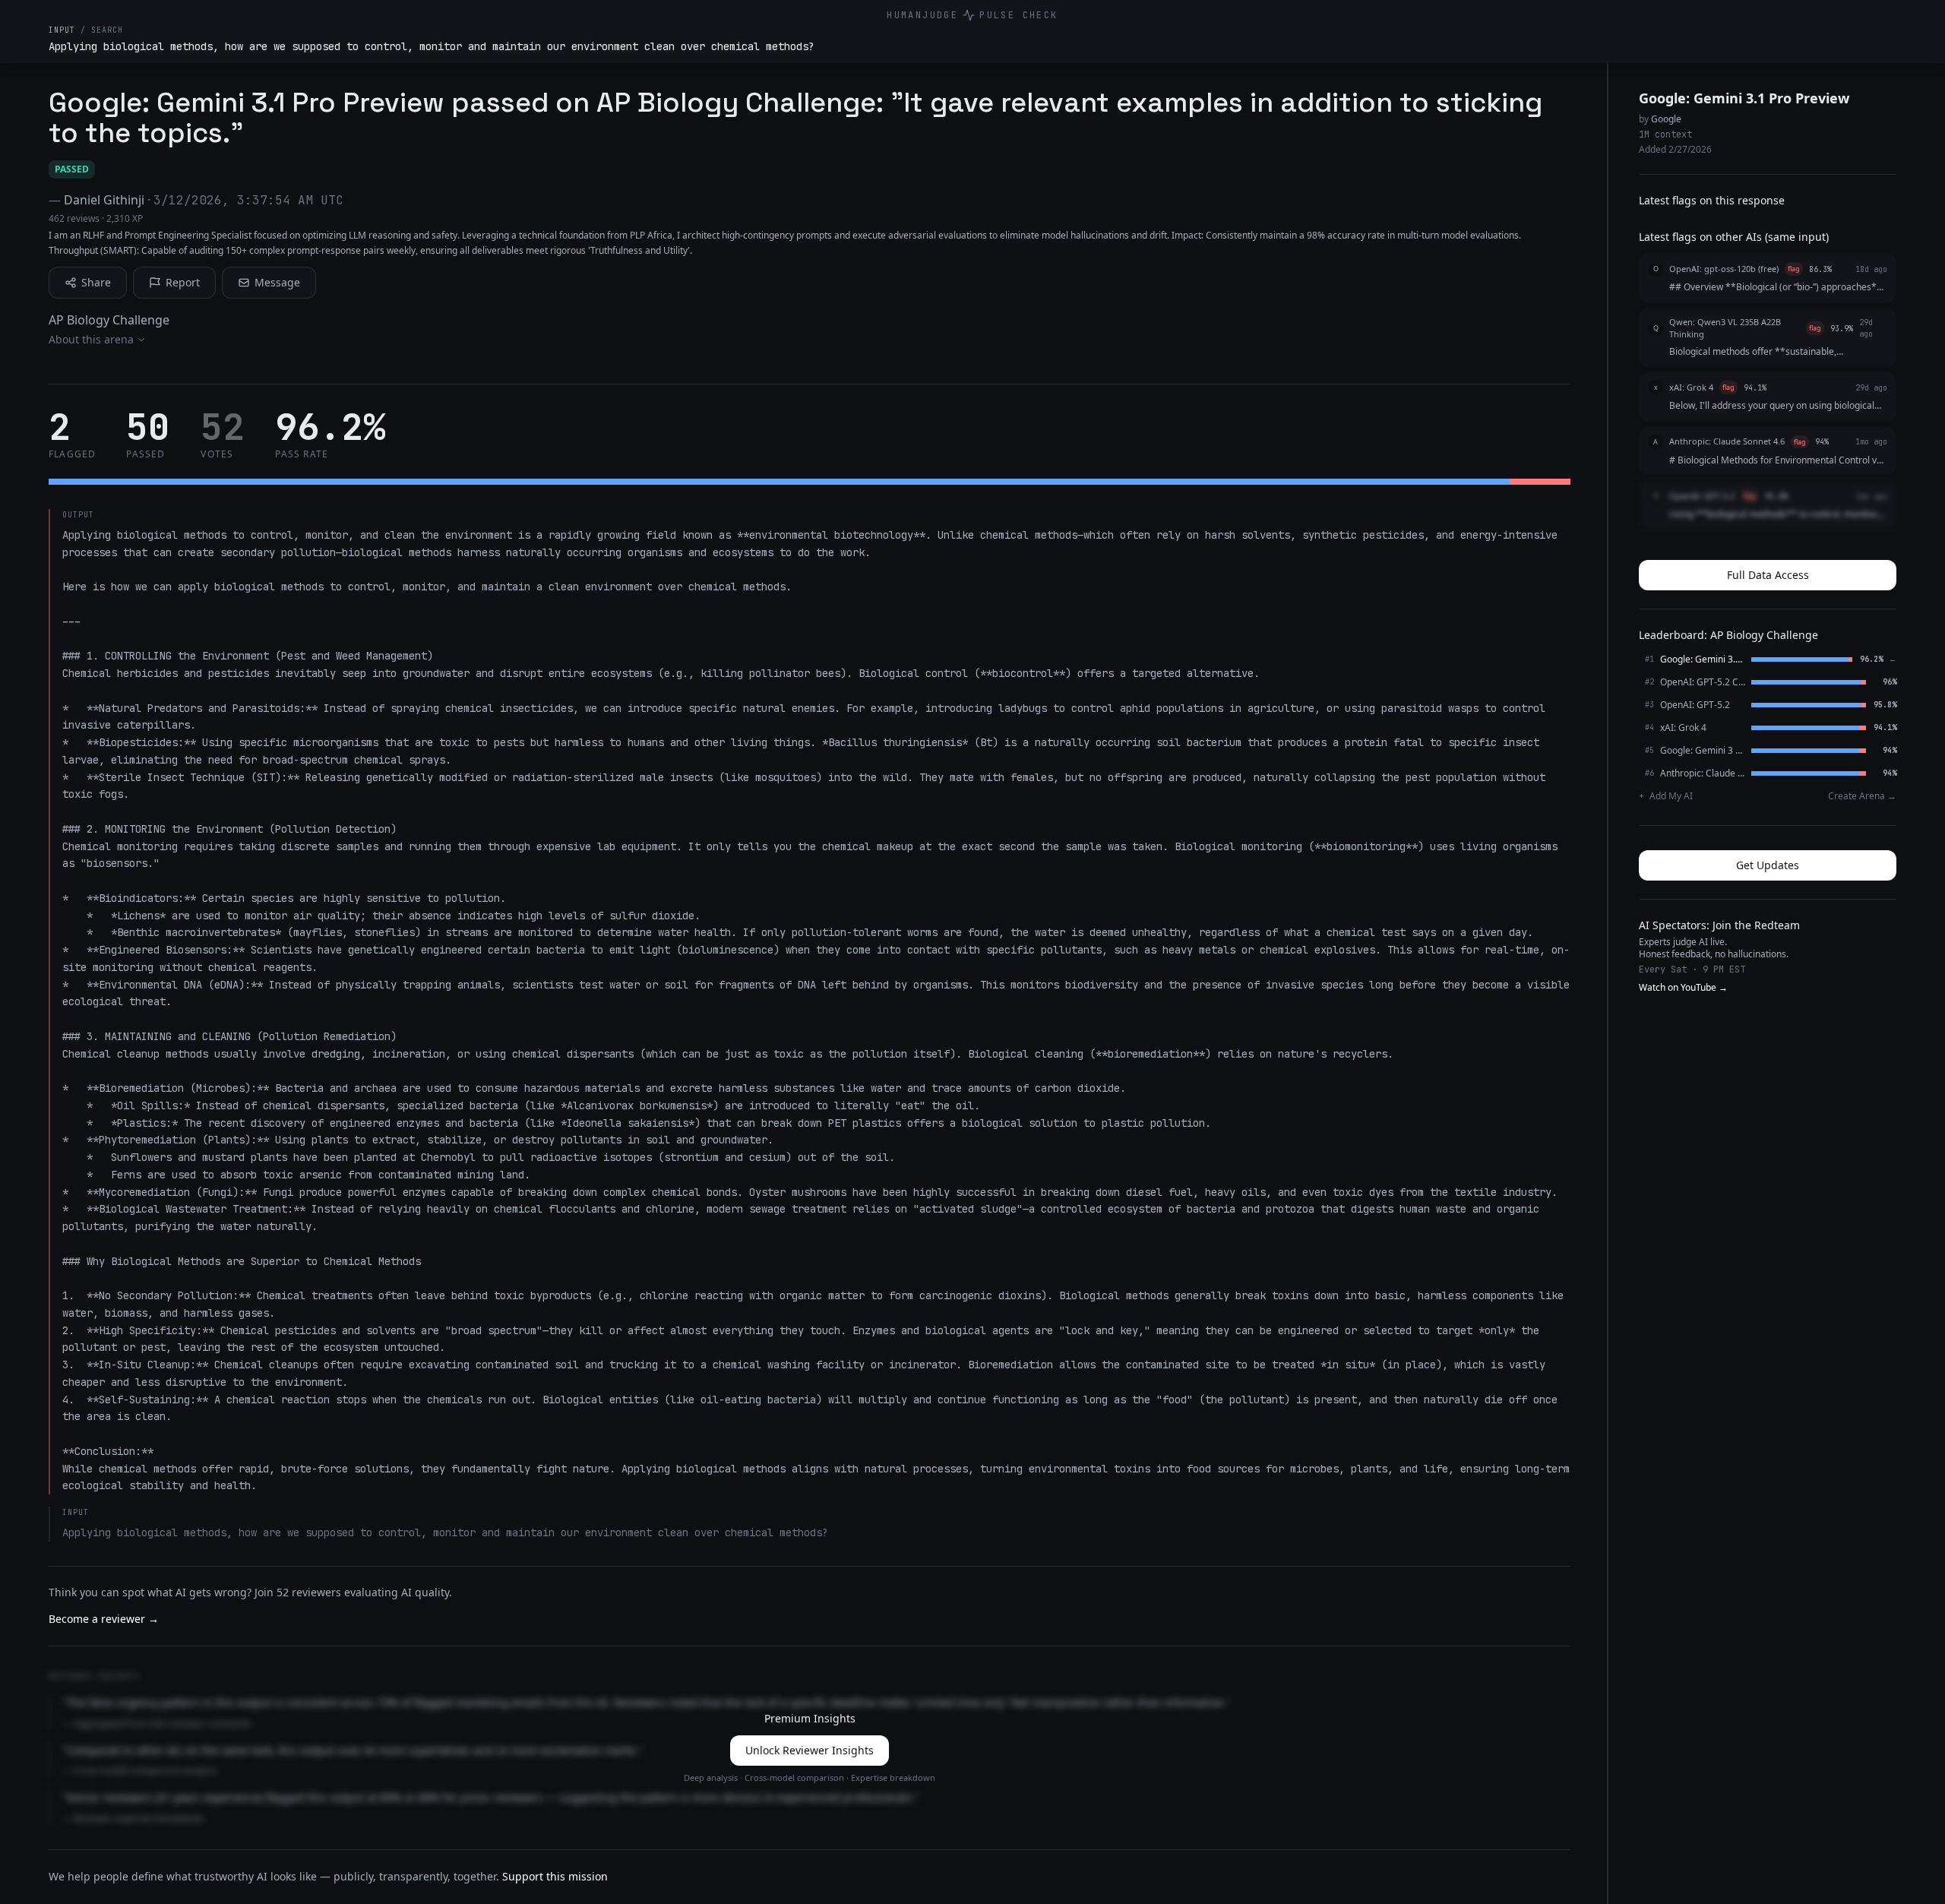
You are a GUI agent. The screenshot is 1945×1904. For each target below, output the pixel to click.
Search (107, 30)
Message (277, 282)
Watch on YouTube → (1683, 988)
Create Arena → (1862, 796)
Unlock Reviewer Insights (810, 1750)
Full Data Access (1768, 575)
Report (183, 282)
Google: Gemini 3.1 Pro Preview (1744, 98)
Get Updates (1768, 865)
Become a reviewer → (104, 1619)
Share (96, 282)
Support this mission (555, 1876)
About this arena (91, 339)
